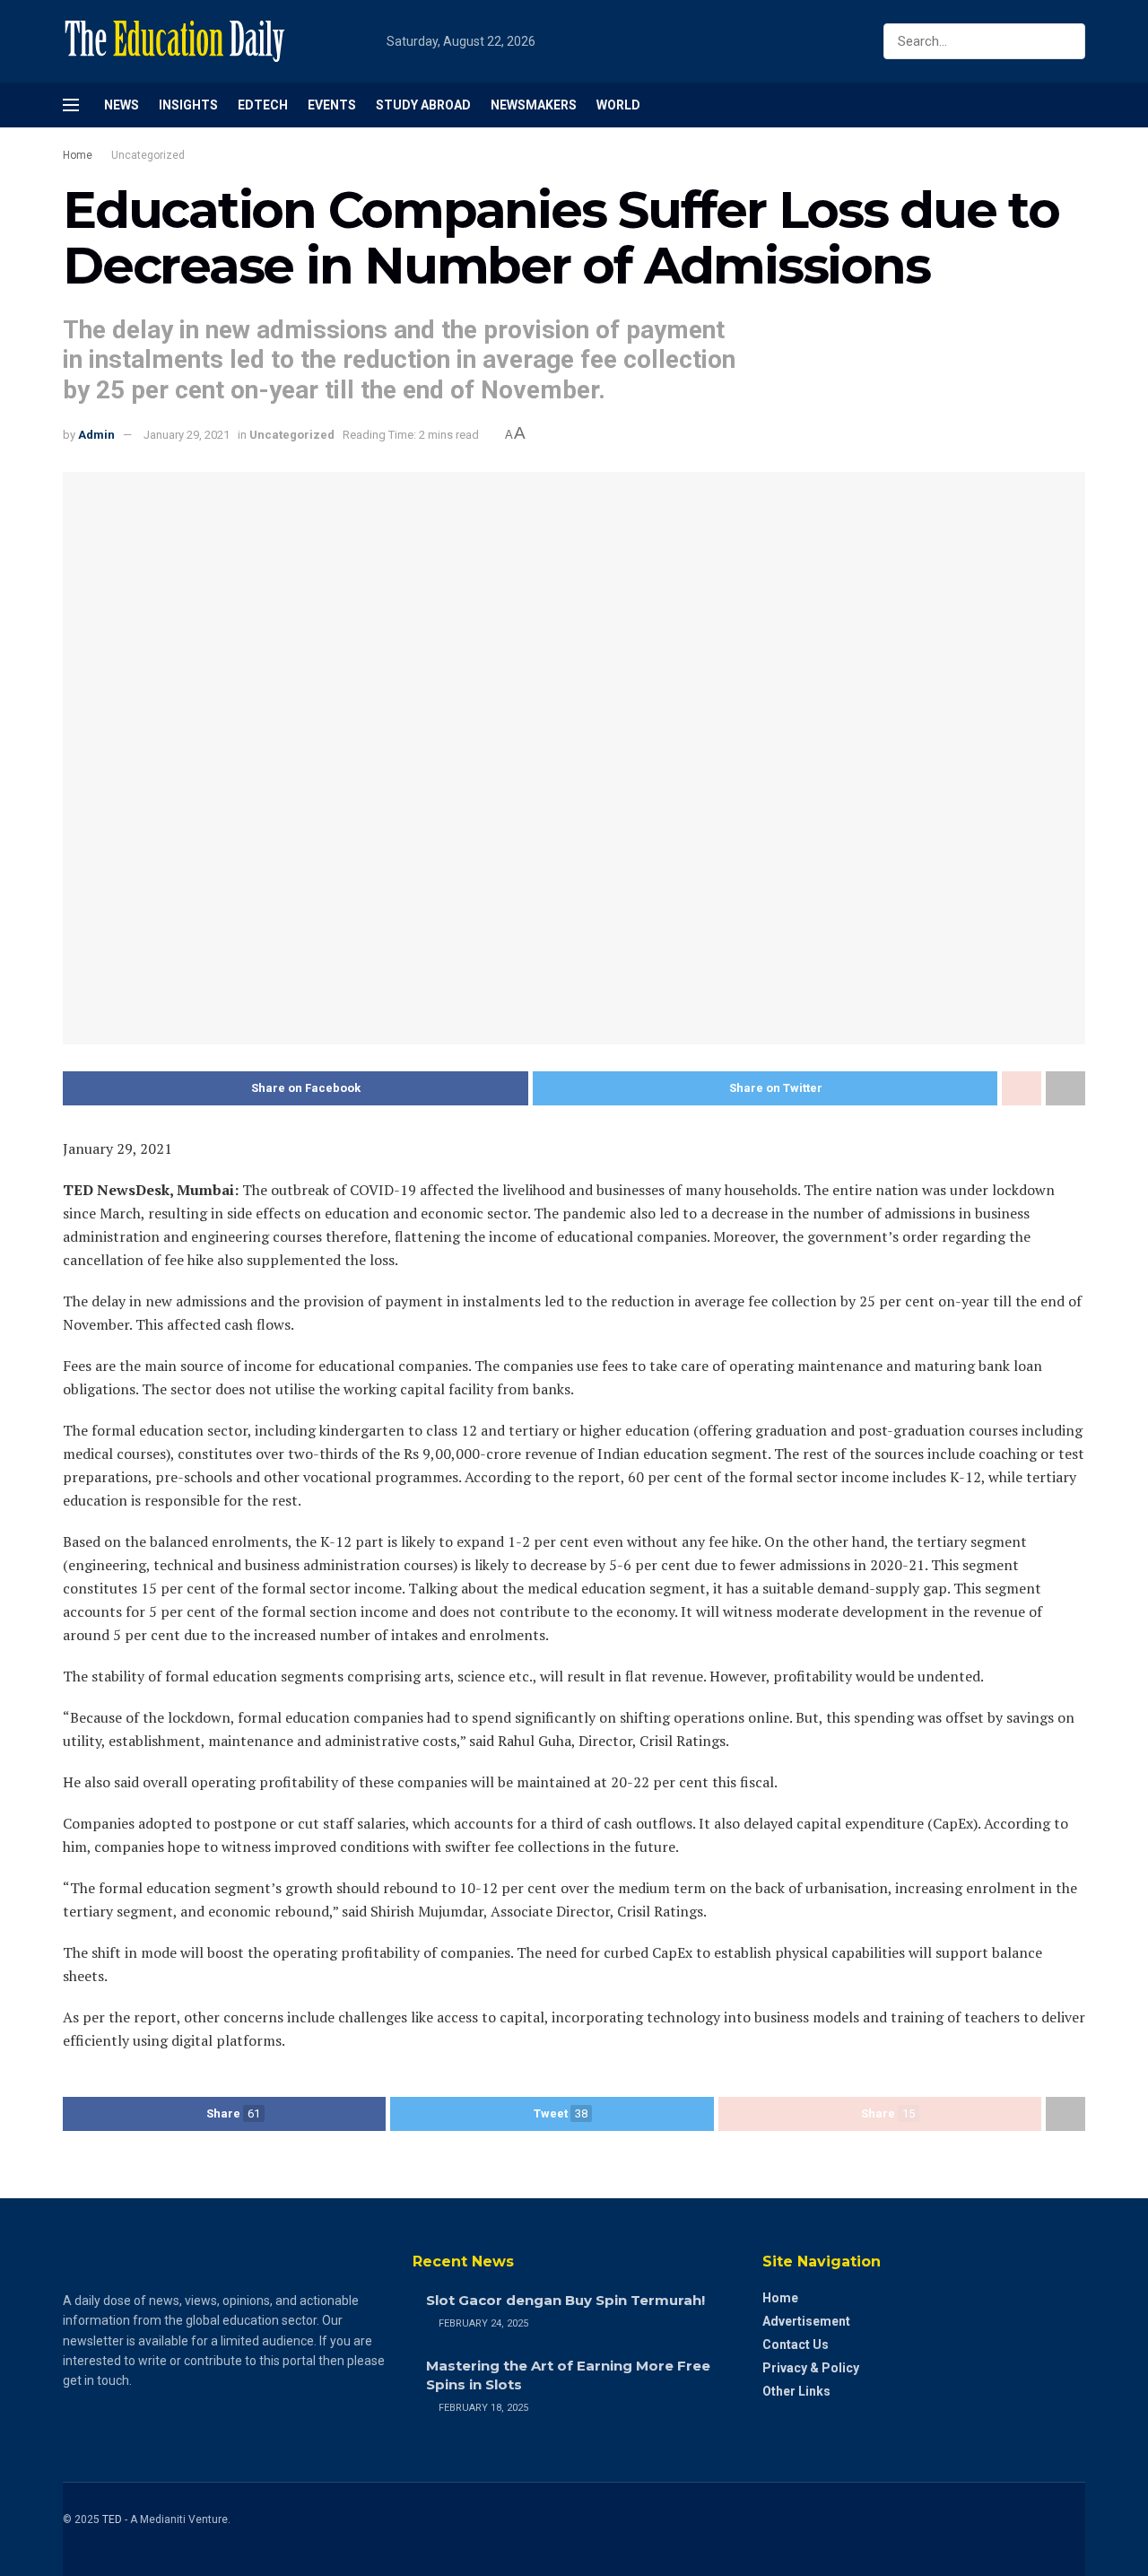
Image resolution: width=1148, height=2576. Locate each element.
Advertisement (806, 2321)
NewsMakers (534, 105)
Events (332, 105)
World (618, 105)
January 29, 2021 (187, 435)
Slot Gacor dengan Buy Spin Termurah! (565, 2300)
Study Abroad (423, 105)
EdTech (263, 105)
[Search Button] (1068, 41)
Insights (188, 105)
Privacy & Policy (811, 2368)
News (122, 105)
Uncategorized (148, 155)
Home (78, 155)
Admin (96, 435)
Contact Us (796, 2345)
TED (112, 2519)
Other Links (796, 2391)
